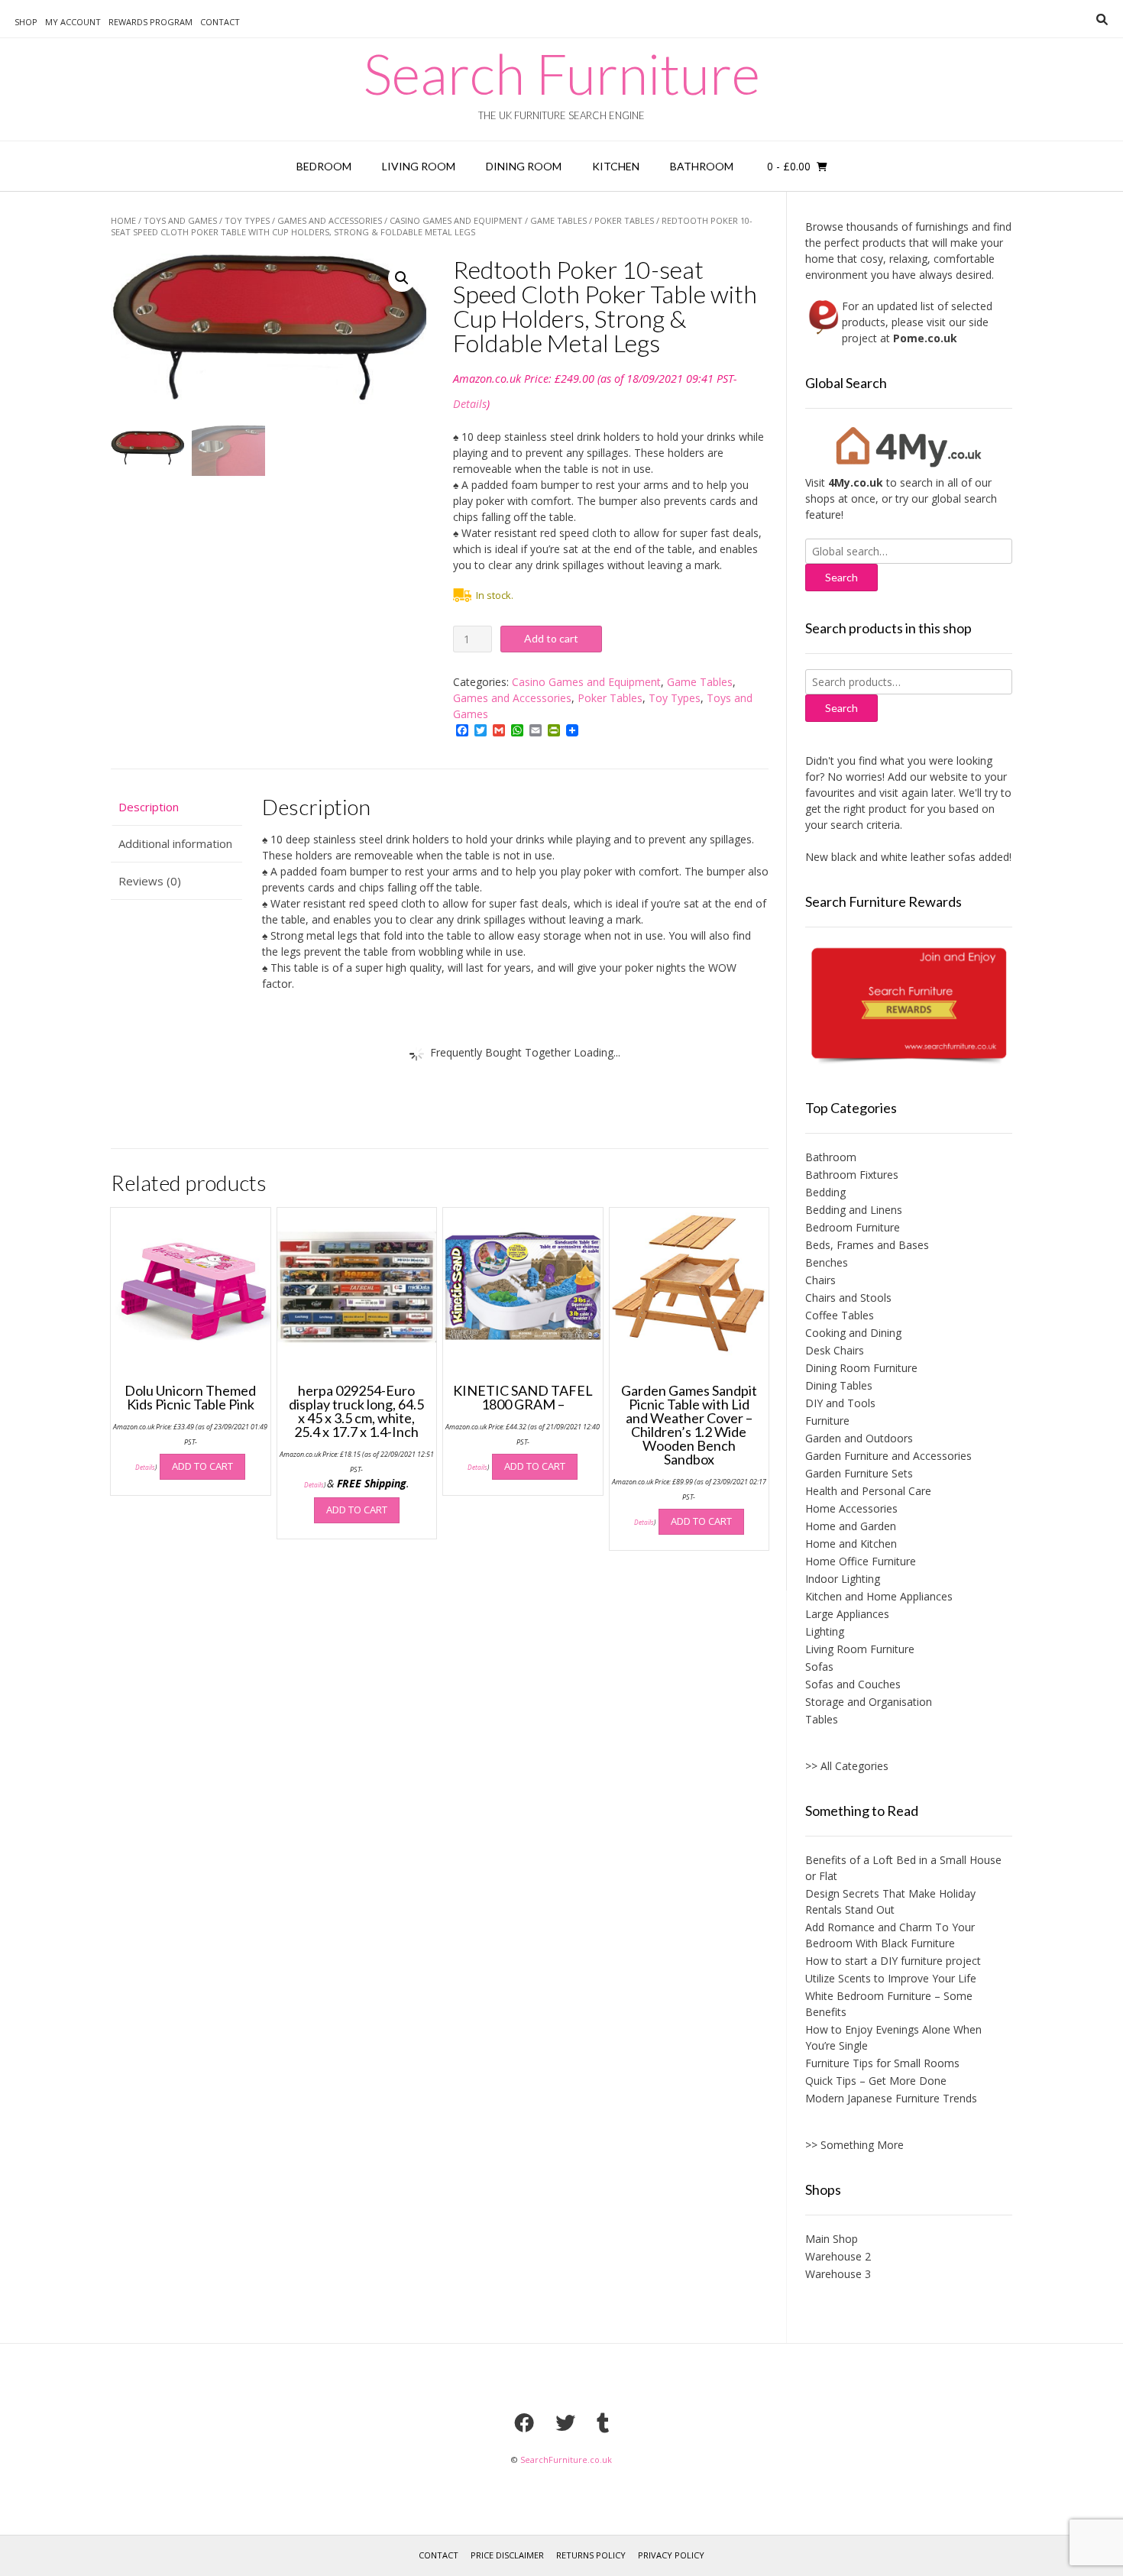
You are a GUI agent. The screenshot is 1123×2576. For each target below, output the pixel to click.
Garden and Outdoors (859, 1438)
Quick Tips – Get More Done (876, 2081)
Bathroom (702, 166)
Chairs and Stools (848, 1298)
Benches (827, 1262)
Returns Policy (591, 2555)
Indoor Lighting (843, 1579)
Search (841, 708)
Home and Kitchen (851, 1544)
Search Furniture (562, 73)
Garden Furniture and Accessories (888, 1456)
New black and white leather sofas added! (880, 857)
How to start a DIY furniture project (893, 1961)
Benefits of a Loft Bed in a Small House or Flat (903, 1868)
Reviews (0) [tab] (150, 881)
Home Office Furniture (861, 1561)
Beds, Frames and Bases (867, 1245)
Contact (220, 22)
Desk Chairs (835, 1350)
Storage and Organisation (869, 1702)
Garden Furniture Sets (859, 1473)
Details (470, 404)
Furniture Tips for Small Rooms (882, 2063)
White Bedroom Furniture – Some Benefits (889, 2004)
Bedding (825, 1192)
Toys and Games (180, 220)
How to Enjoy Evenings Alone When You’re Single (893, 2037)
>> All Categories (847, 1766)
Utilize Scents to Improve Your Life (891, 1978)
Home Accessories (851, 1508)
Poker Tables (624, 220)
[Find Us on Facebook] (524, 2422)
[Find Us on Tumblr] (603, 2422)
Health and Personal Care (868, 1491)
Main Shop (832, 2239)
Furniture (827, 1421)
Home (123, 220)
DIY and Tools (840, 1403)
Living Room (419, 166)
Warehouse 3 (838, 2274)
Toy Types (247, 220)
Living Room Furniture (860, 1649)
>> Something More (854, 2145)
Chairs (820, 1280)
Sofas (819, 1667)
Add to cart (551, 638)
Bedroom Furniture (853, 1227)
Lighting (825, 1631)
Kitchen (616, 166)
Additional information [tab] (175, 843)
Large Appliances (847, 1614)
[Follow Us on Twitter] (565, 2422)
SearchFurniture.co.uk (566, 2459)
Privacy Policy (671, 2555)
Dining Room (524, 166)
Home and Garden (851, 1526)
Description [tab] (149, 807)
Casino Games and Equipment (456, 220)
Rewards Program (150, 22)
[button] (402, 278)
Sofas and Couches (853, 1684)
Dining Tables (839, 1385)
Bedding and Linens (854, 1210)
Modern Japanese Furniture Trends (891, 2098)
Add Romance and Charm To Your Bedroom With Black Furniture (890, 1935)
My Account (73, 22)
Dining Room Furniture (861, 1368)
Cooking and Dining (853, 1333)
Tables (822, 1719)
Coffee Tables (840, 1315)
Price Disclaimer (507, 2555)
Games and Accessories (330, 220)
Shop (26, 22)
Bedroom (324, 166)
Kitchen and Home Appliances (879, 1596)
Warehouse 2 (838, 2256)
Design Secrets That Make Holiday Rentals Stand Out (890, 1901)
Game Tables (558, 220)
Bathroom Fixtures (852, 1175)
